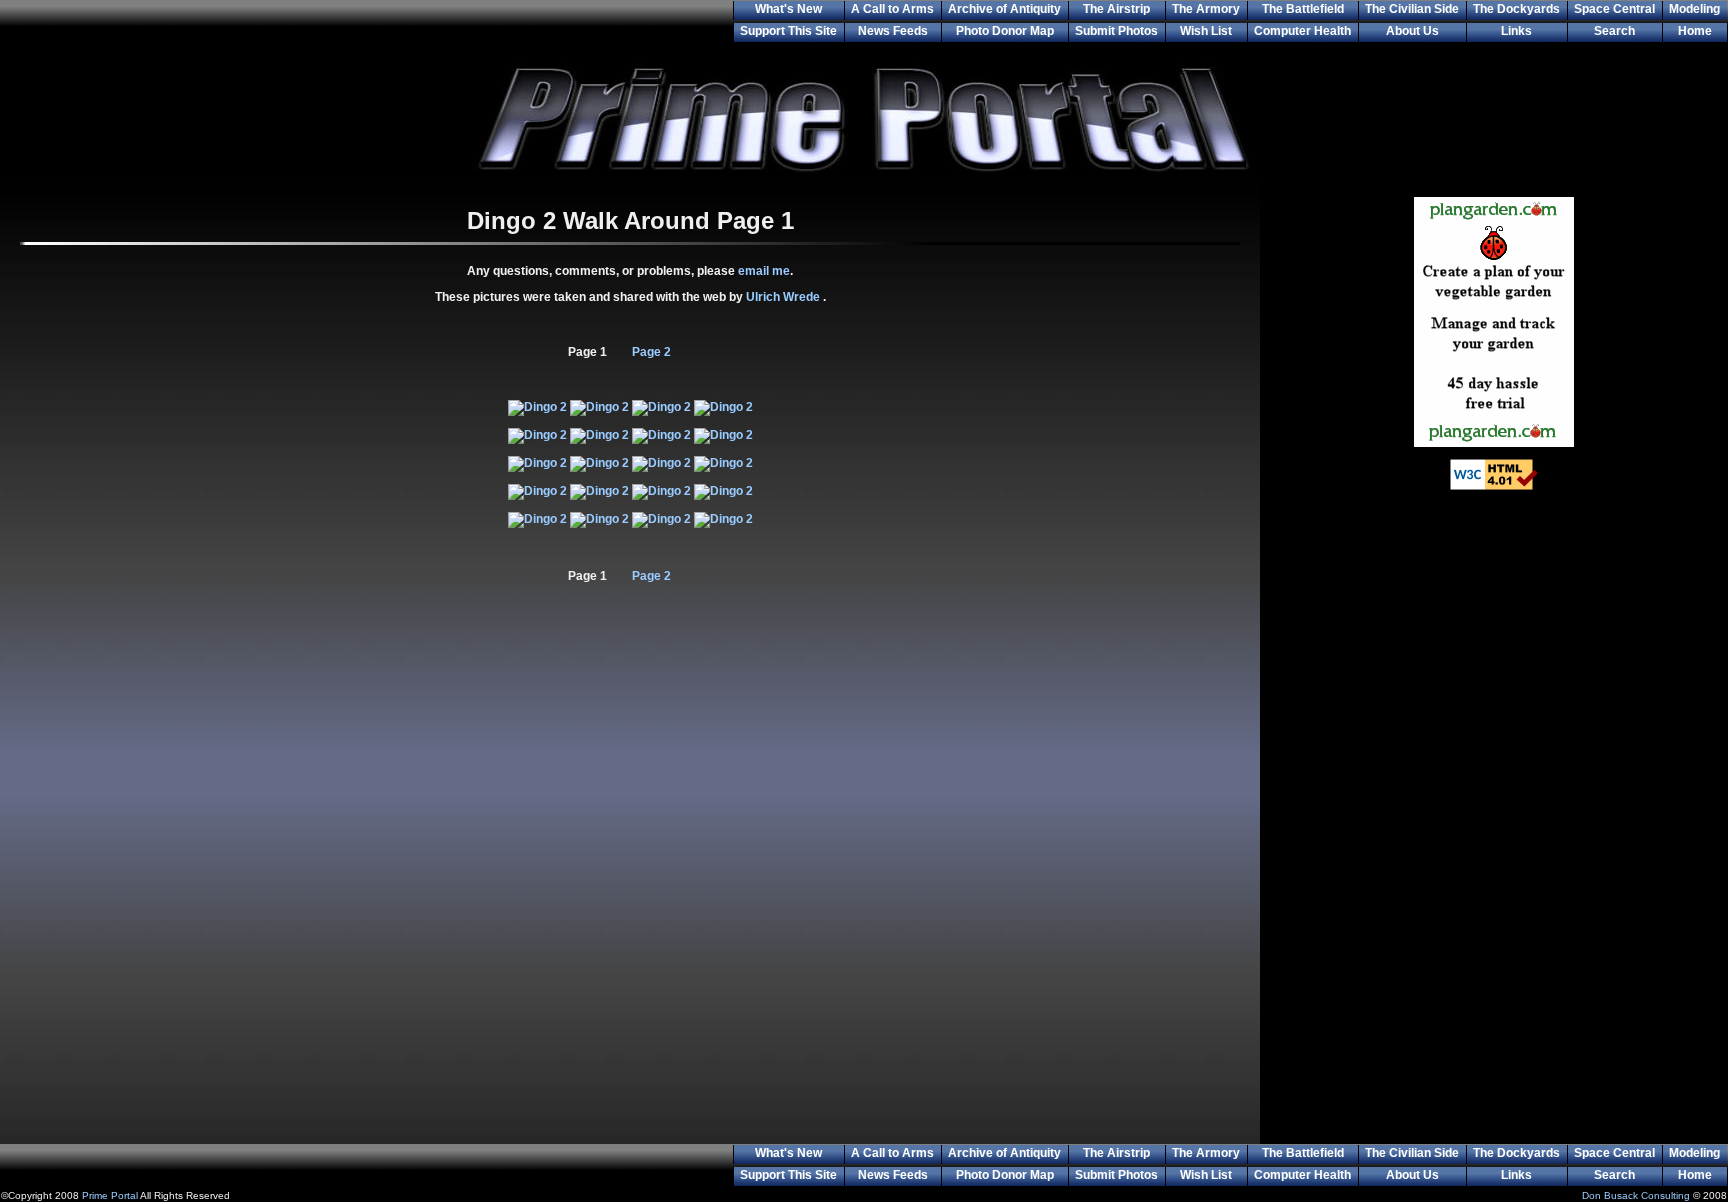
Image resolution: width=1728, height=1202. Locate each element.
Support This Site (788, 31)
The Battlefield (1303, 9)
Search (1614, 31)
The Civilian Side (1412, 9)
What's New (788, 9)
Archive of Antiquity (1004, 9)
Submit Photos (1116, 31)
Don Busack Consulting (1636, 1195)
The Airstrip (1116, 9)
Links (1516, 31)
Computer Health (1302, 31)
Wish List (1206, 31)
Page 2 (651, 352)
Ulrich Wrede (784, 297)
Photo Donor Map (1005, 31)
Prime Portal (110, 1195)
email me (764, 271)
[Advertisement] (1494, 830)
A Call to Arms (892, 9)
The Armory (1206, 9)
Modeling (1694, 9)
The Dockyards (1516, 9)
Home (1695, 31)
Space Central (1614, 9)
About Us (1412, 31)
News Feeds (893, 31)
